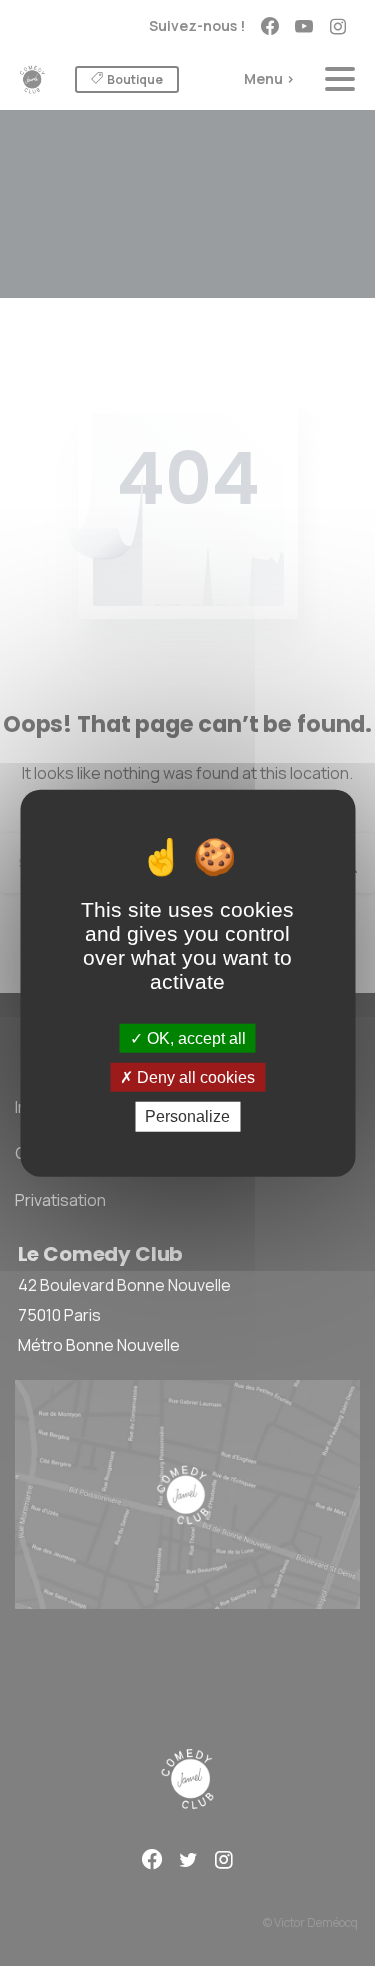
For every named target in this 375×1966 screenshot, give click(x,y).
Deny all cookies (194, 1077)
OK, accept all (194, 1038)
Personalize (187, 1116)
